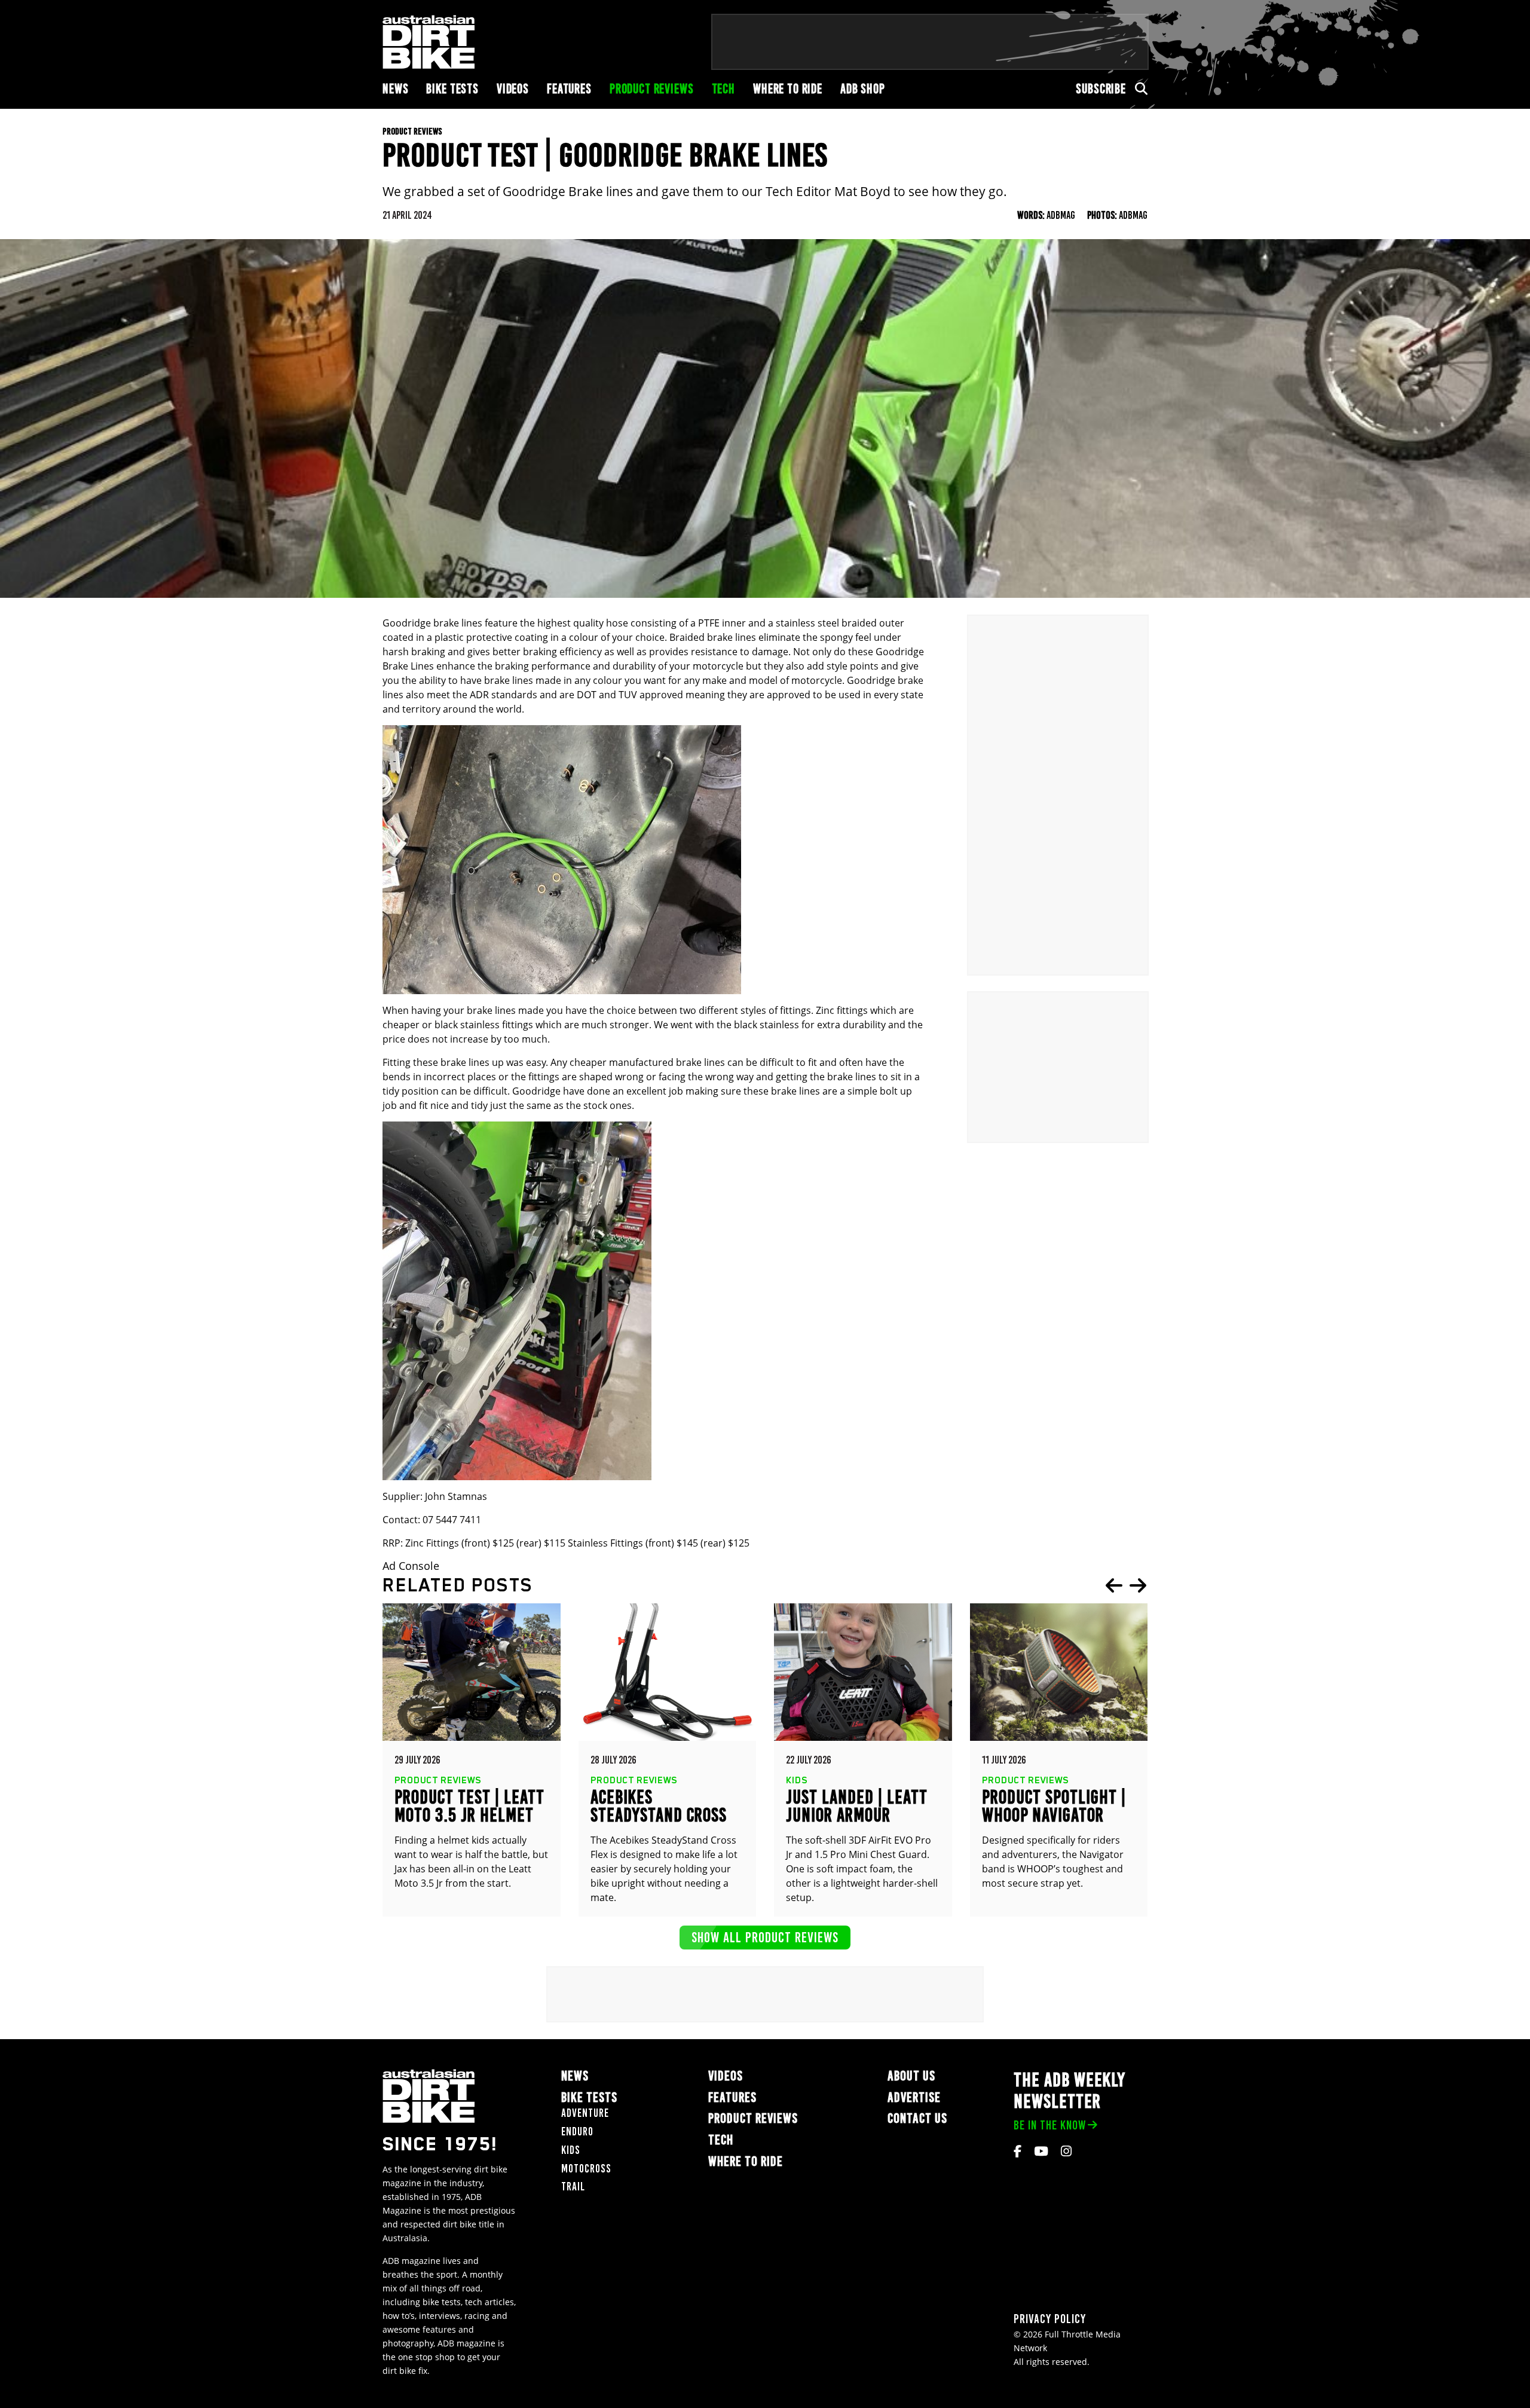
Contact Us (917, 2118)
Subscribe (1101, 89)
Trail (573, 2187)
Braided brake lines (713, 637)
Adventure (585, 2113)
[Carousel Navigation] (1126, 1585)
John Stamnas (456, 1496)
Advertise (914, 2097)
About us (911, 2076)
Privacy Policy (1050, 2319)
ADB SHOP (863, 89)
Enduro (577, 2132)
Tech (723, 89)
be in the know (1050, 2125)
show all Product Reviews (765, 1937)
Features (569, 89)
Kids (571, 2150)
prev (1114, 1585)
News (395, 89)
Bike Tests (452, 89)
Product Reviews (652, 89)
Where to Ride (788, 89)
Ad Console (411, 1566)
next (1138, 1585)
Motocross (586, 2169)
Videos (513, 89)
